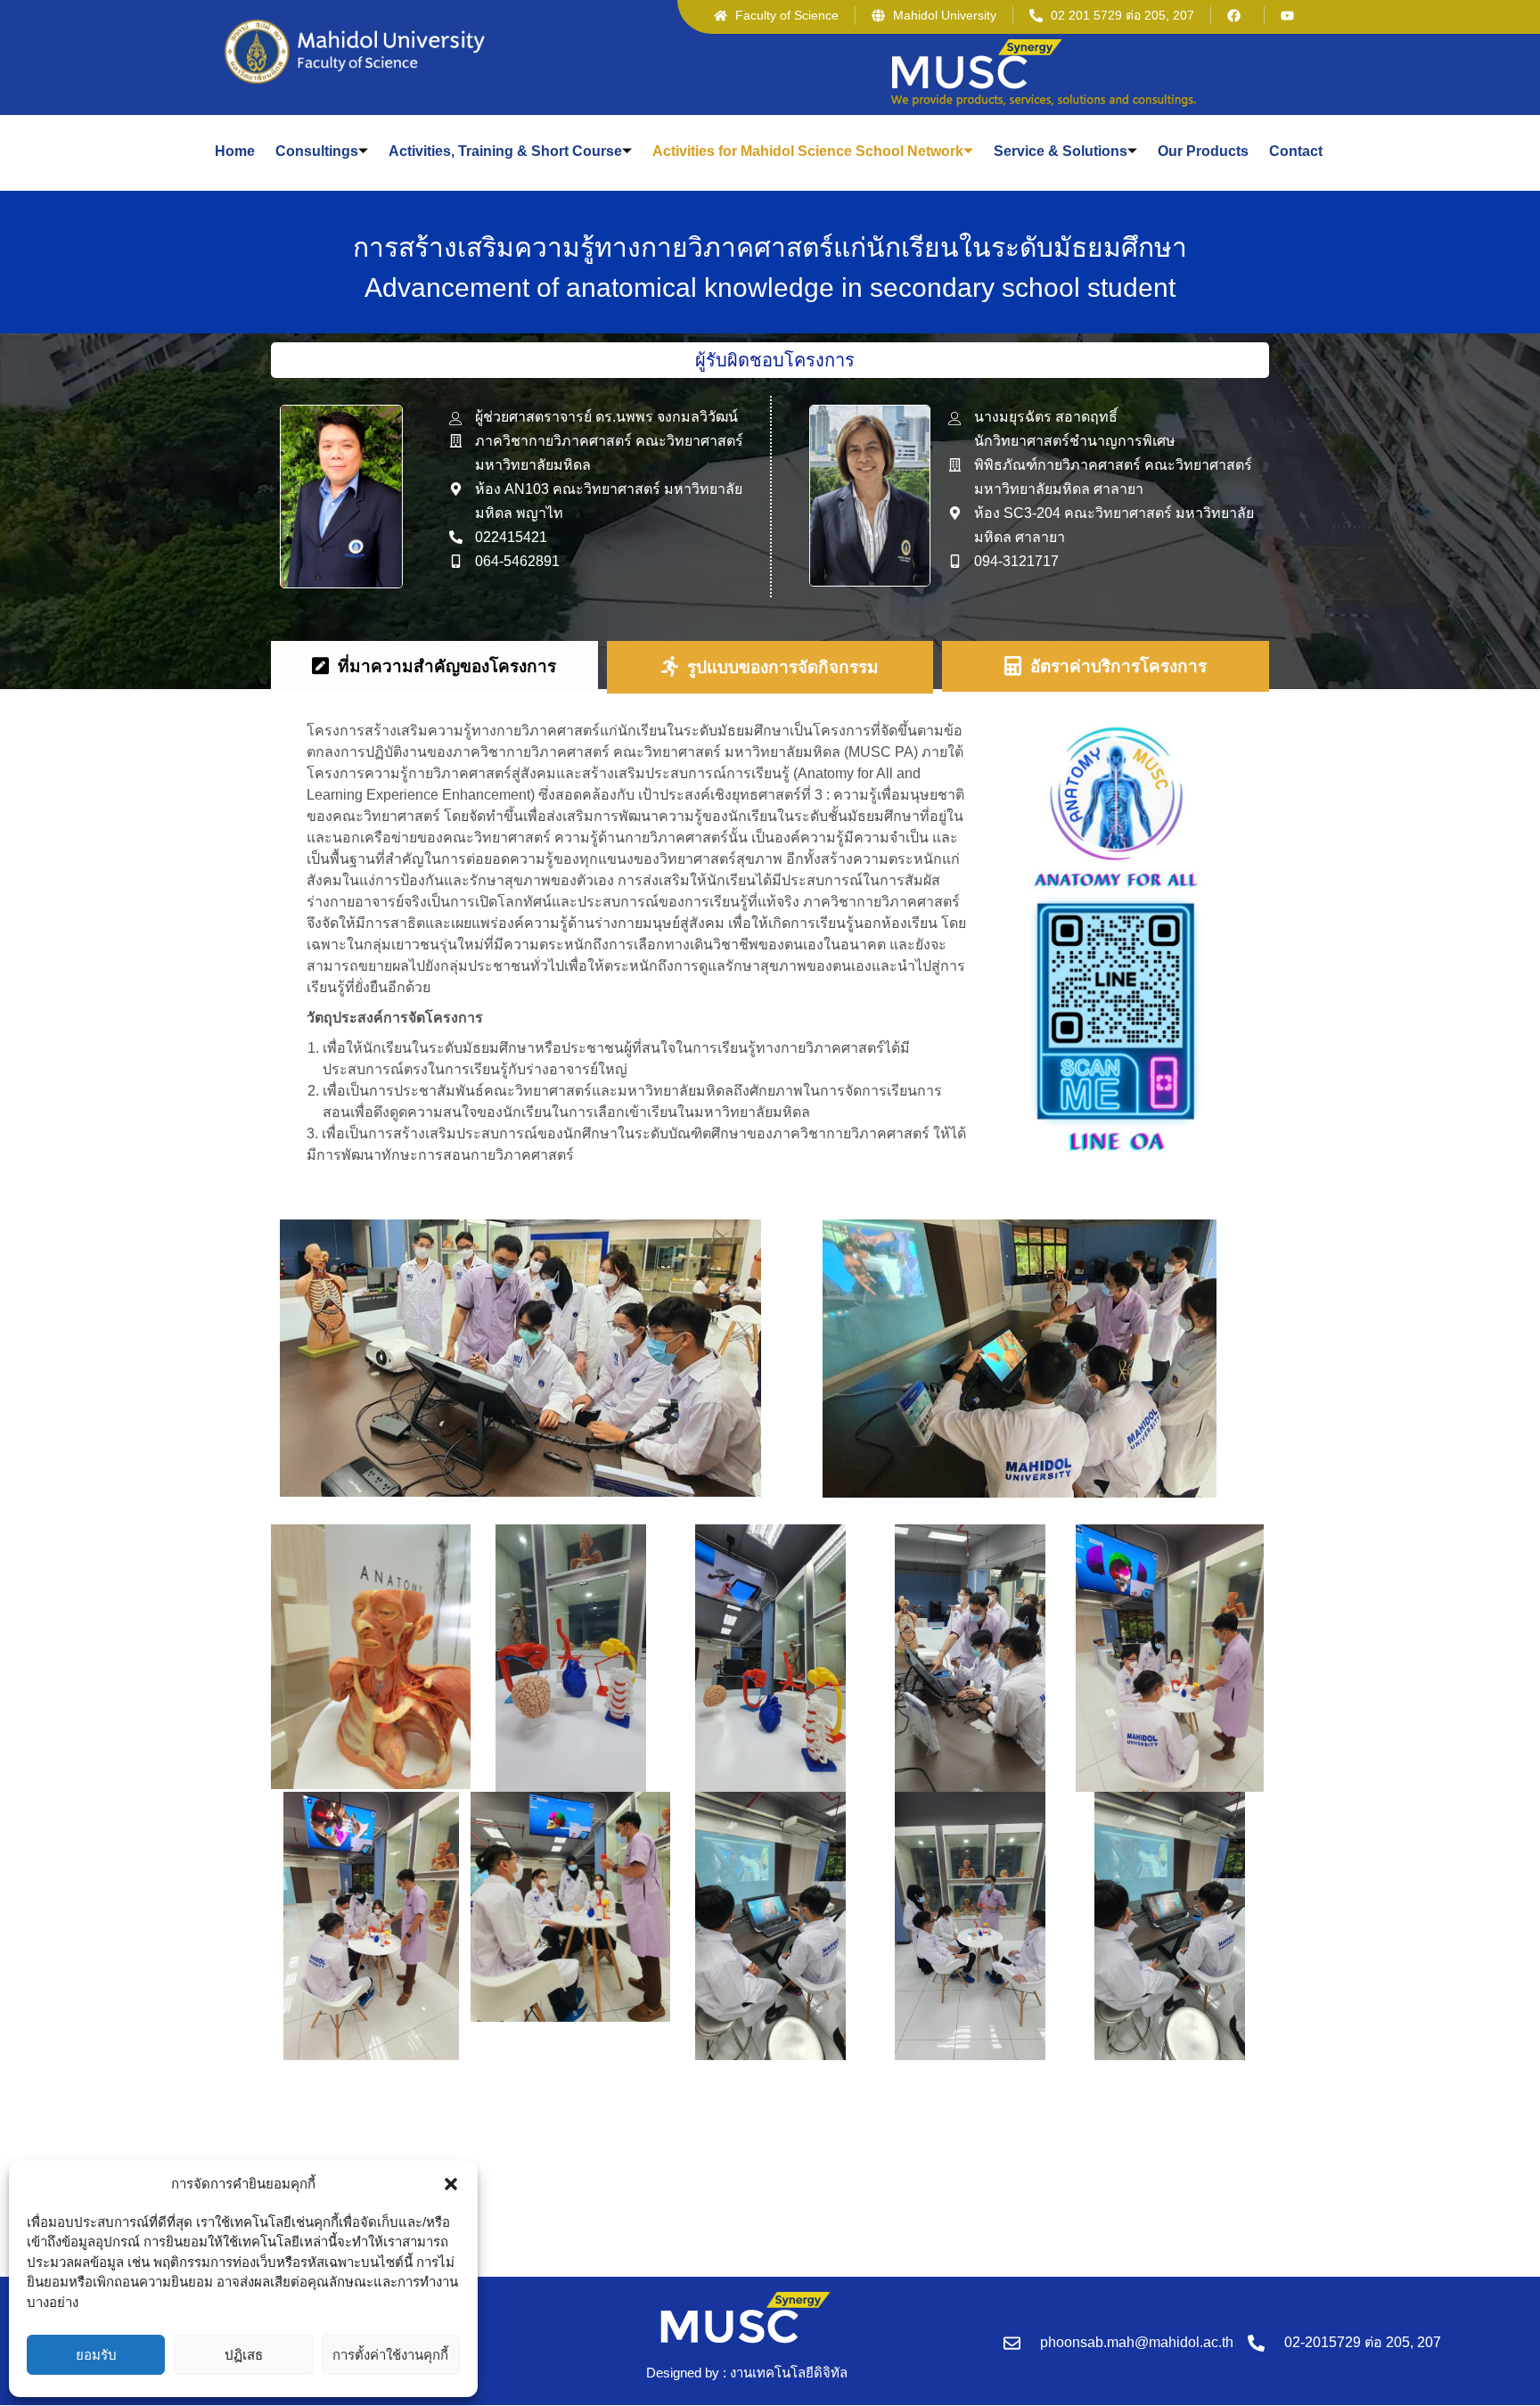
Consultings (317, 151)
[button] (451, 2184)
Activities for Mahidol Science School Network (808, 151)
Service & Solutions (1061, 151)
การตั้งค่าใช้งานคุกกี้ (390, 2355)
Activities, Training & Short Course (505, 151)
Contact (1296, 151)
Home (235, 151)
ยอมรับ (96, 2355)
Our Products (1203, 151)
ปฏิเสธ (244, 2355)
